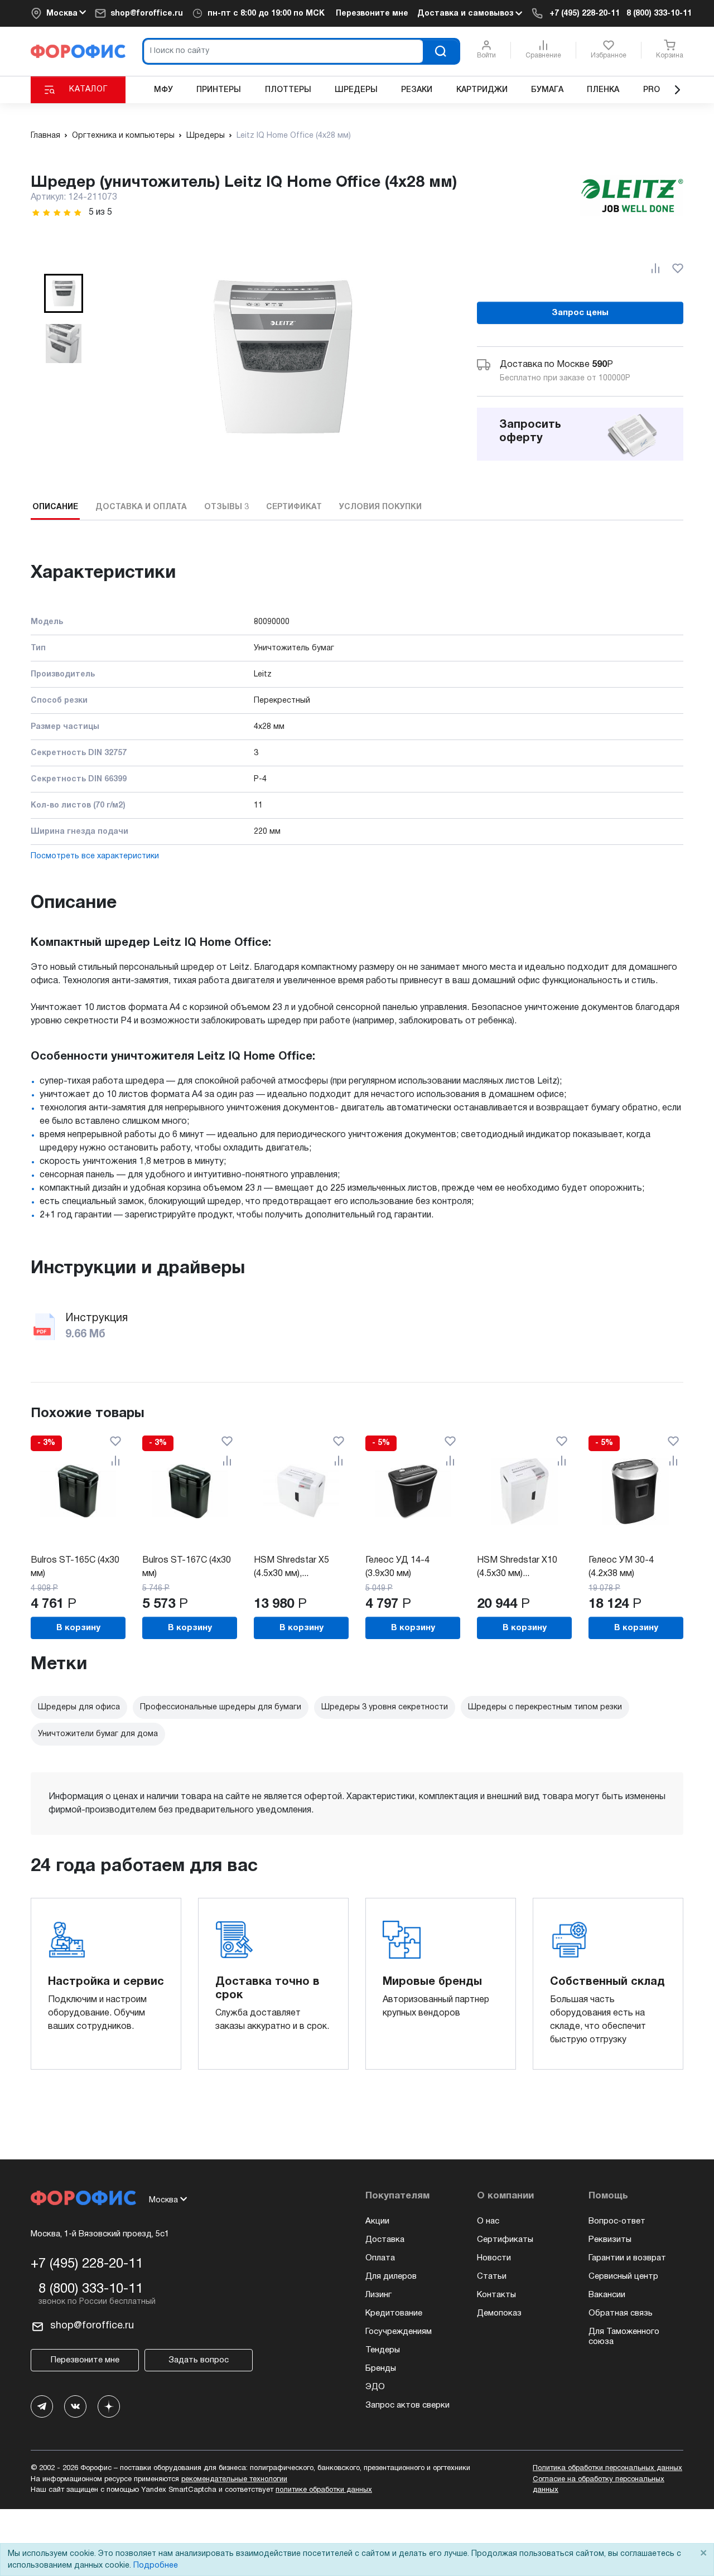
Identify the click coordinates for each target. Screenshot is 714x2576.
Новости (494, 2258)
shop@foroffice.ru (147, 14)
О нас (488, 2221)
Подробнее (156, 2566)
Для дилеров (391, 2277)
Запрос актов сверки (407, 2405)
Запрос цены (580, 313)
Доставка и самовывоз (466, 14)
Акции (377, 2221)
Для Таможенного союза (624, 2337)
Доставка (385, 2240)
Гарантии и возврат (627, 2258)
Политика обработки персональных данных (607, 2468)
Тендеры (383, 2350)
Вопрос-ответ (617, 2221)
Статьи (492, 2277)
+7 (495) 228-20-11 (585, 14)
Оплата (380, 2258)
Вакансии (607, 2295)
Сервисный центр (623, 2277)
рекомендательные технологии (234, 2480)
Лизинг (378, 2295)
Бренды (381, 2369)
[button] (64, 293)
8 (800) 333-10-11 (659, 14)
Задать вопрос (199, 2360)
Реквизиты (610, 2240)
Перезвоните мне (372, 14)
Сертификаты (505, 2240)
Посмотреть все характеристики (95, 856)
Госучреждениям (399, 2332)
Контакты (496, 2295)
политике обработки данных (324, 2490)
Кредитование (394, 2313)
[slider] (57, 213)
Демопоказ (499, 2313)
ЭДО (375, 2387)
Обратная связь (621, 2313)
